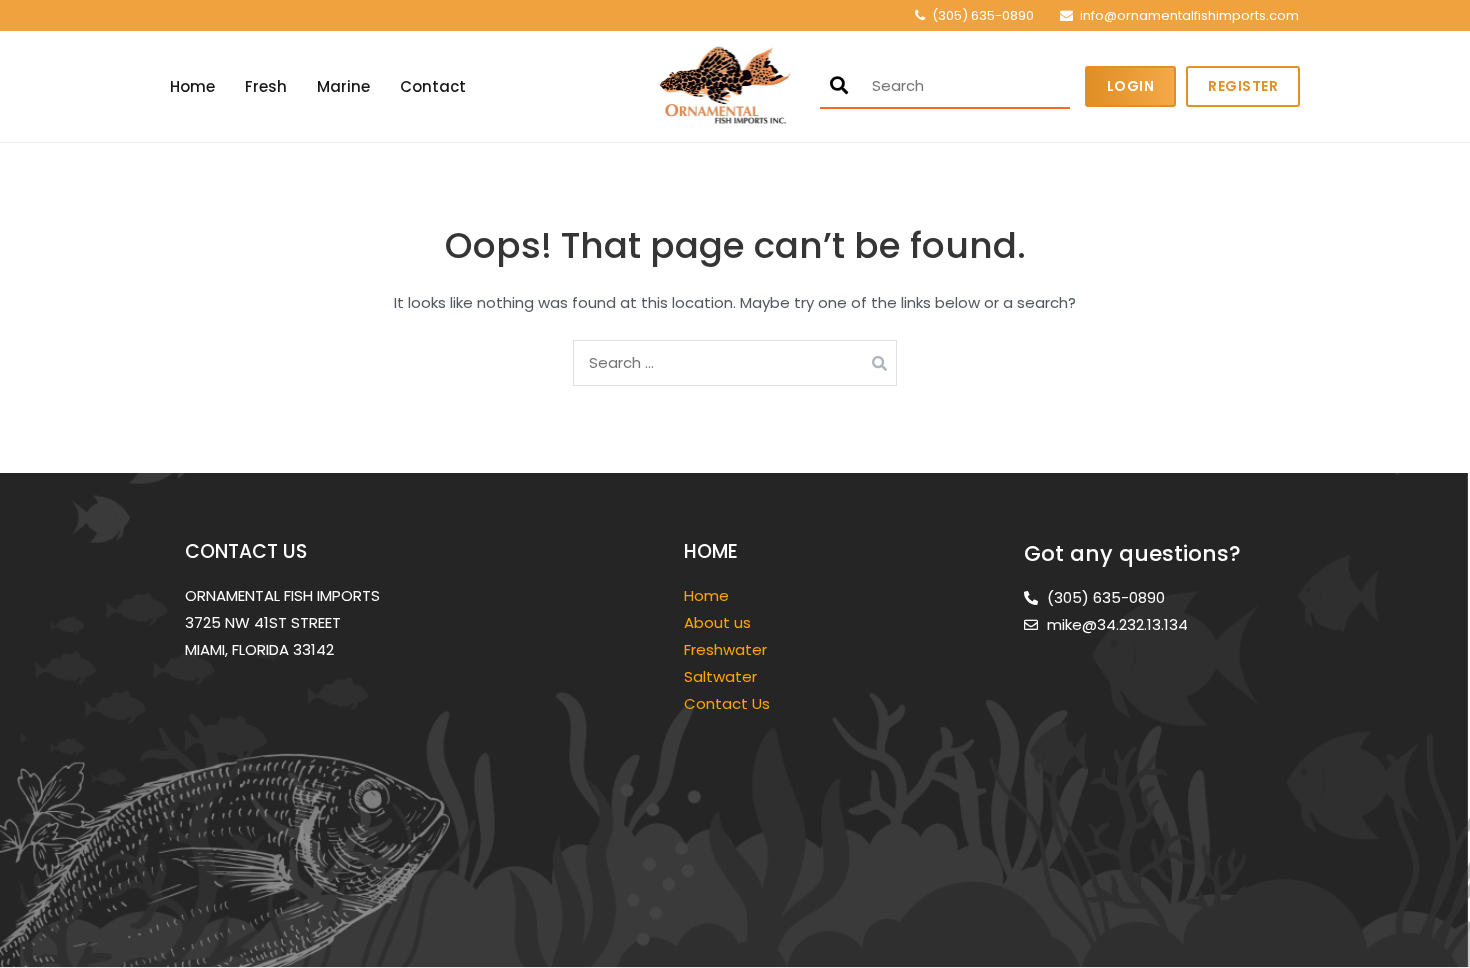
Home (192, 86)
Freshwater (727, 649)
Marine (343, 86)
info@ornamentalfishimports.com (1189, 15)
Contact (433, 86)
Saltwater (722, 676)
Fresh (266, 86)
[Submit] (839, 85)
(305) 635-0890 (983, 15)
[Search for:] (735, 362)
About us (717, 622)
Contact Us (727, 703)
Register (1243, 86)
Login (1131, 86)
